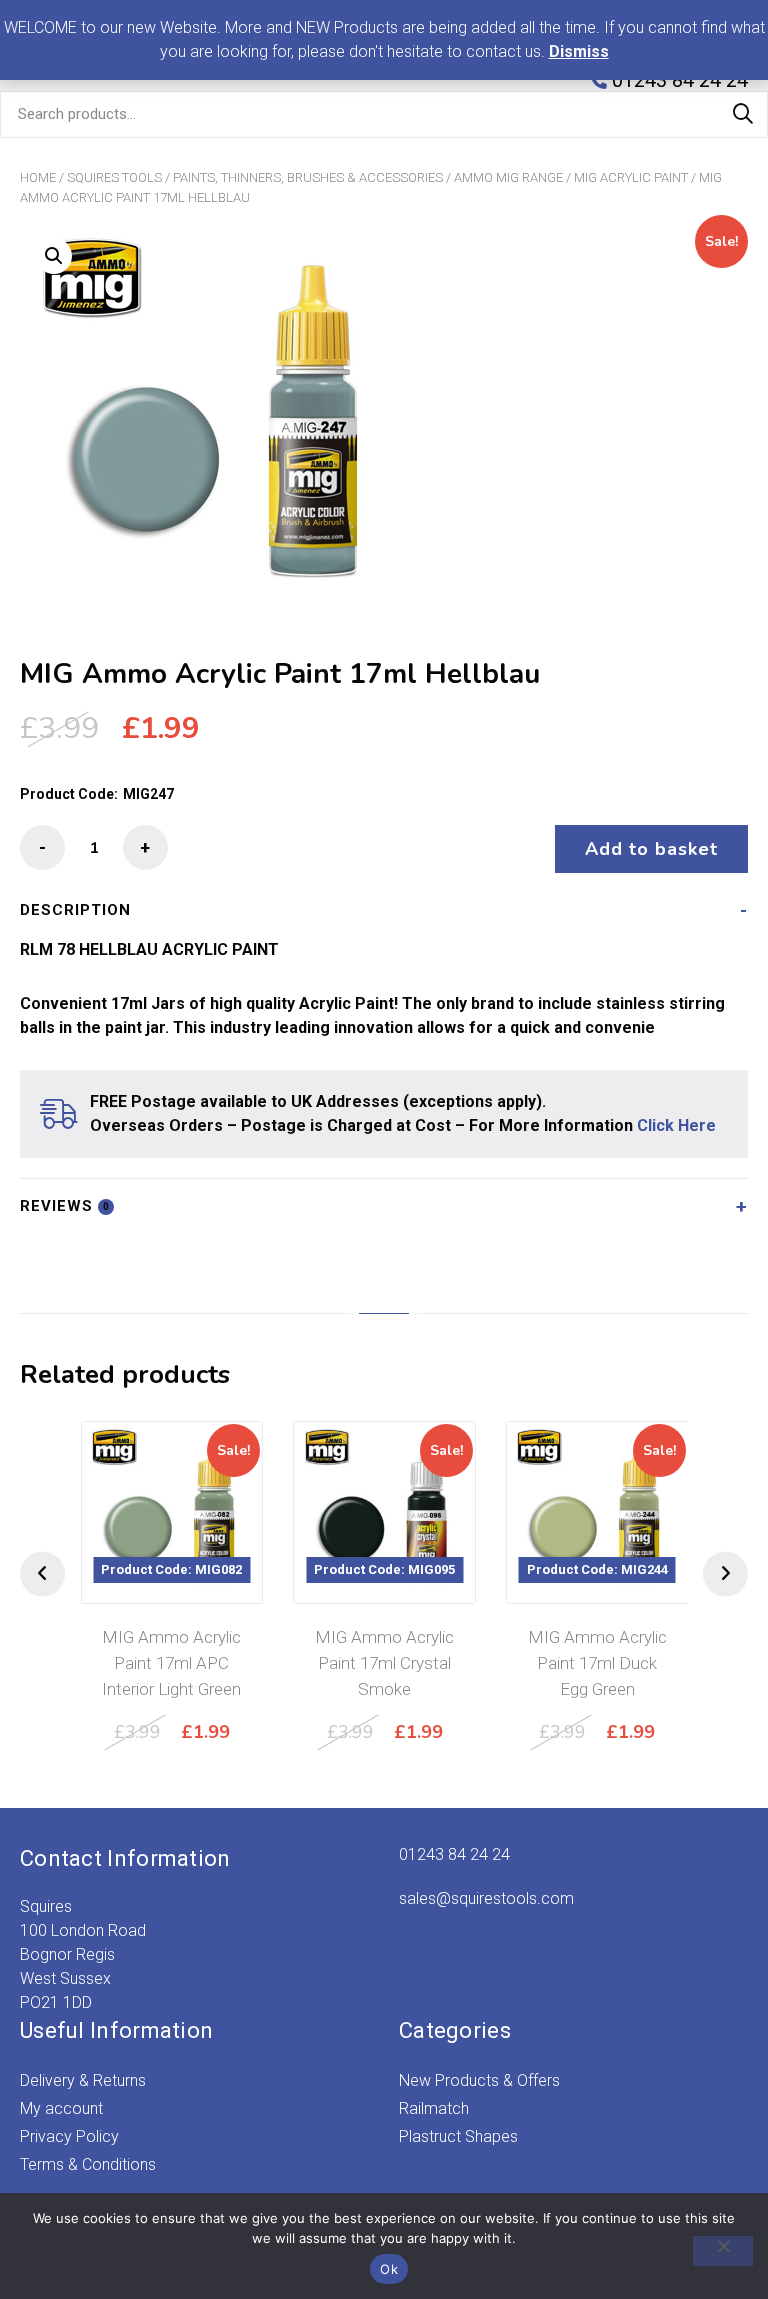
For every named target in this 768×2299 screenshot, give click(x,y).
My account (61, 2108)
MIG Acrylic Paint (631, 177)
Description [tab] (75, 910)
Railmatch (434, 2108)
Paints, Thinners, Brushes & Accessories (308, 177)
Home (38, 177)
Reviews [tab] (65, 1206)
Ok (389, 2269)
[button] (54, 256)
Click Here (676, 1125)
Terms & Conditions (88, 2164)
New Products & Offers (479, 2080)
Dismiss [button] (579, 51)
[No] (723, 2251)
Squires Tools (114, 177)
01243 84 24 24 (454, 1854)
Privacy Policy (69, 2136)
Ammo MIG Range (508, 177)
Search (743, 114)
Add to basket (651, 849)
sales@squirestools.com (486, 1898)
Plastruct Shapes (458, 2136)
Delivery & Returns (83, 2080)
